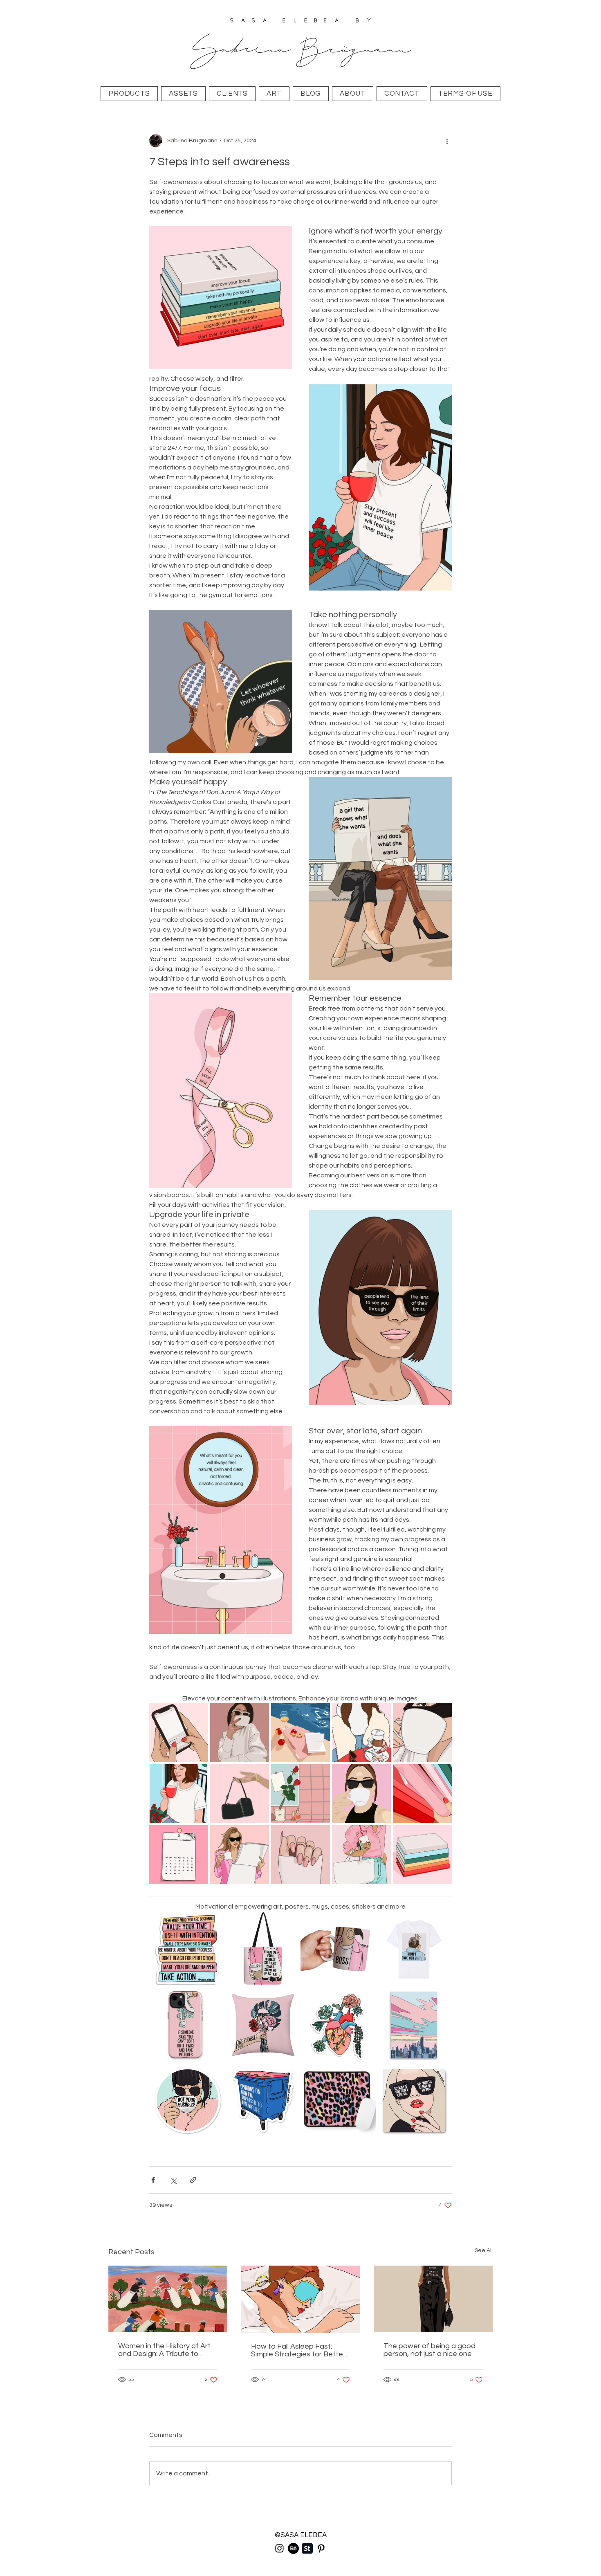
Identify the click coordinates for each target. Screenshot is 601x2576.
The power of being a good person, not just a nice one (429, 2350)
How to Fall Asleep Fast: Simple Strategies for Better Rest (298, 2350)
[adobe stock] (307, 2548)
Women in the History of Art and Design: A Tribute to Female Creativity (164, 2350)
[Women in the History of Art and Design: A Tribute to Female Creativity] (168, 2299)
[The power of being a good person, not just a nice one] (433, 2299)
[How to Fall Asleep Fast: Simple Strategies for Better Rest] (301, 2299)
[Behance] (293, 2548)
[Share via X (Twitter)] (173, 2180)
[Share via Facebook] (153, 2180)
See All (484, 2250)
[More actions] (447, 141)
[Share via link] (193, 2180)
